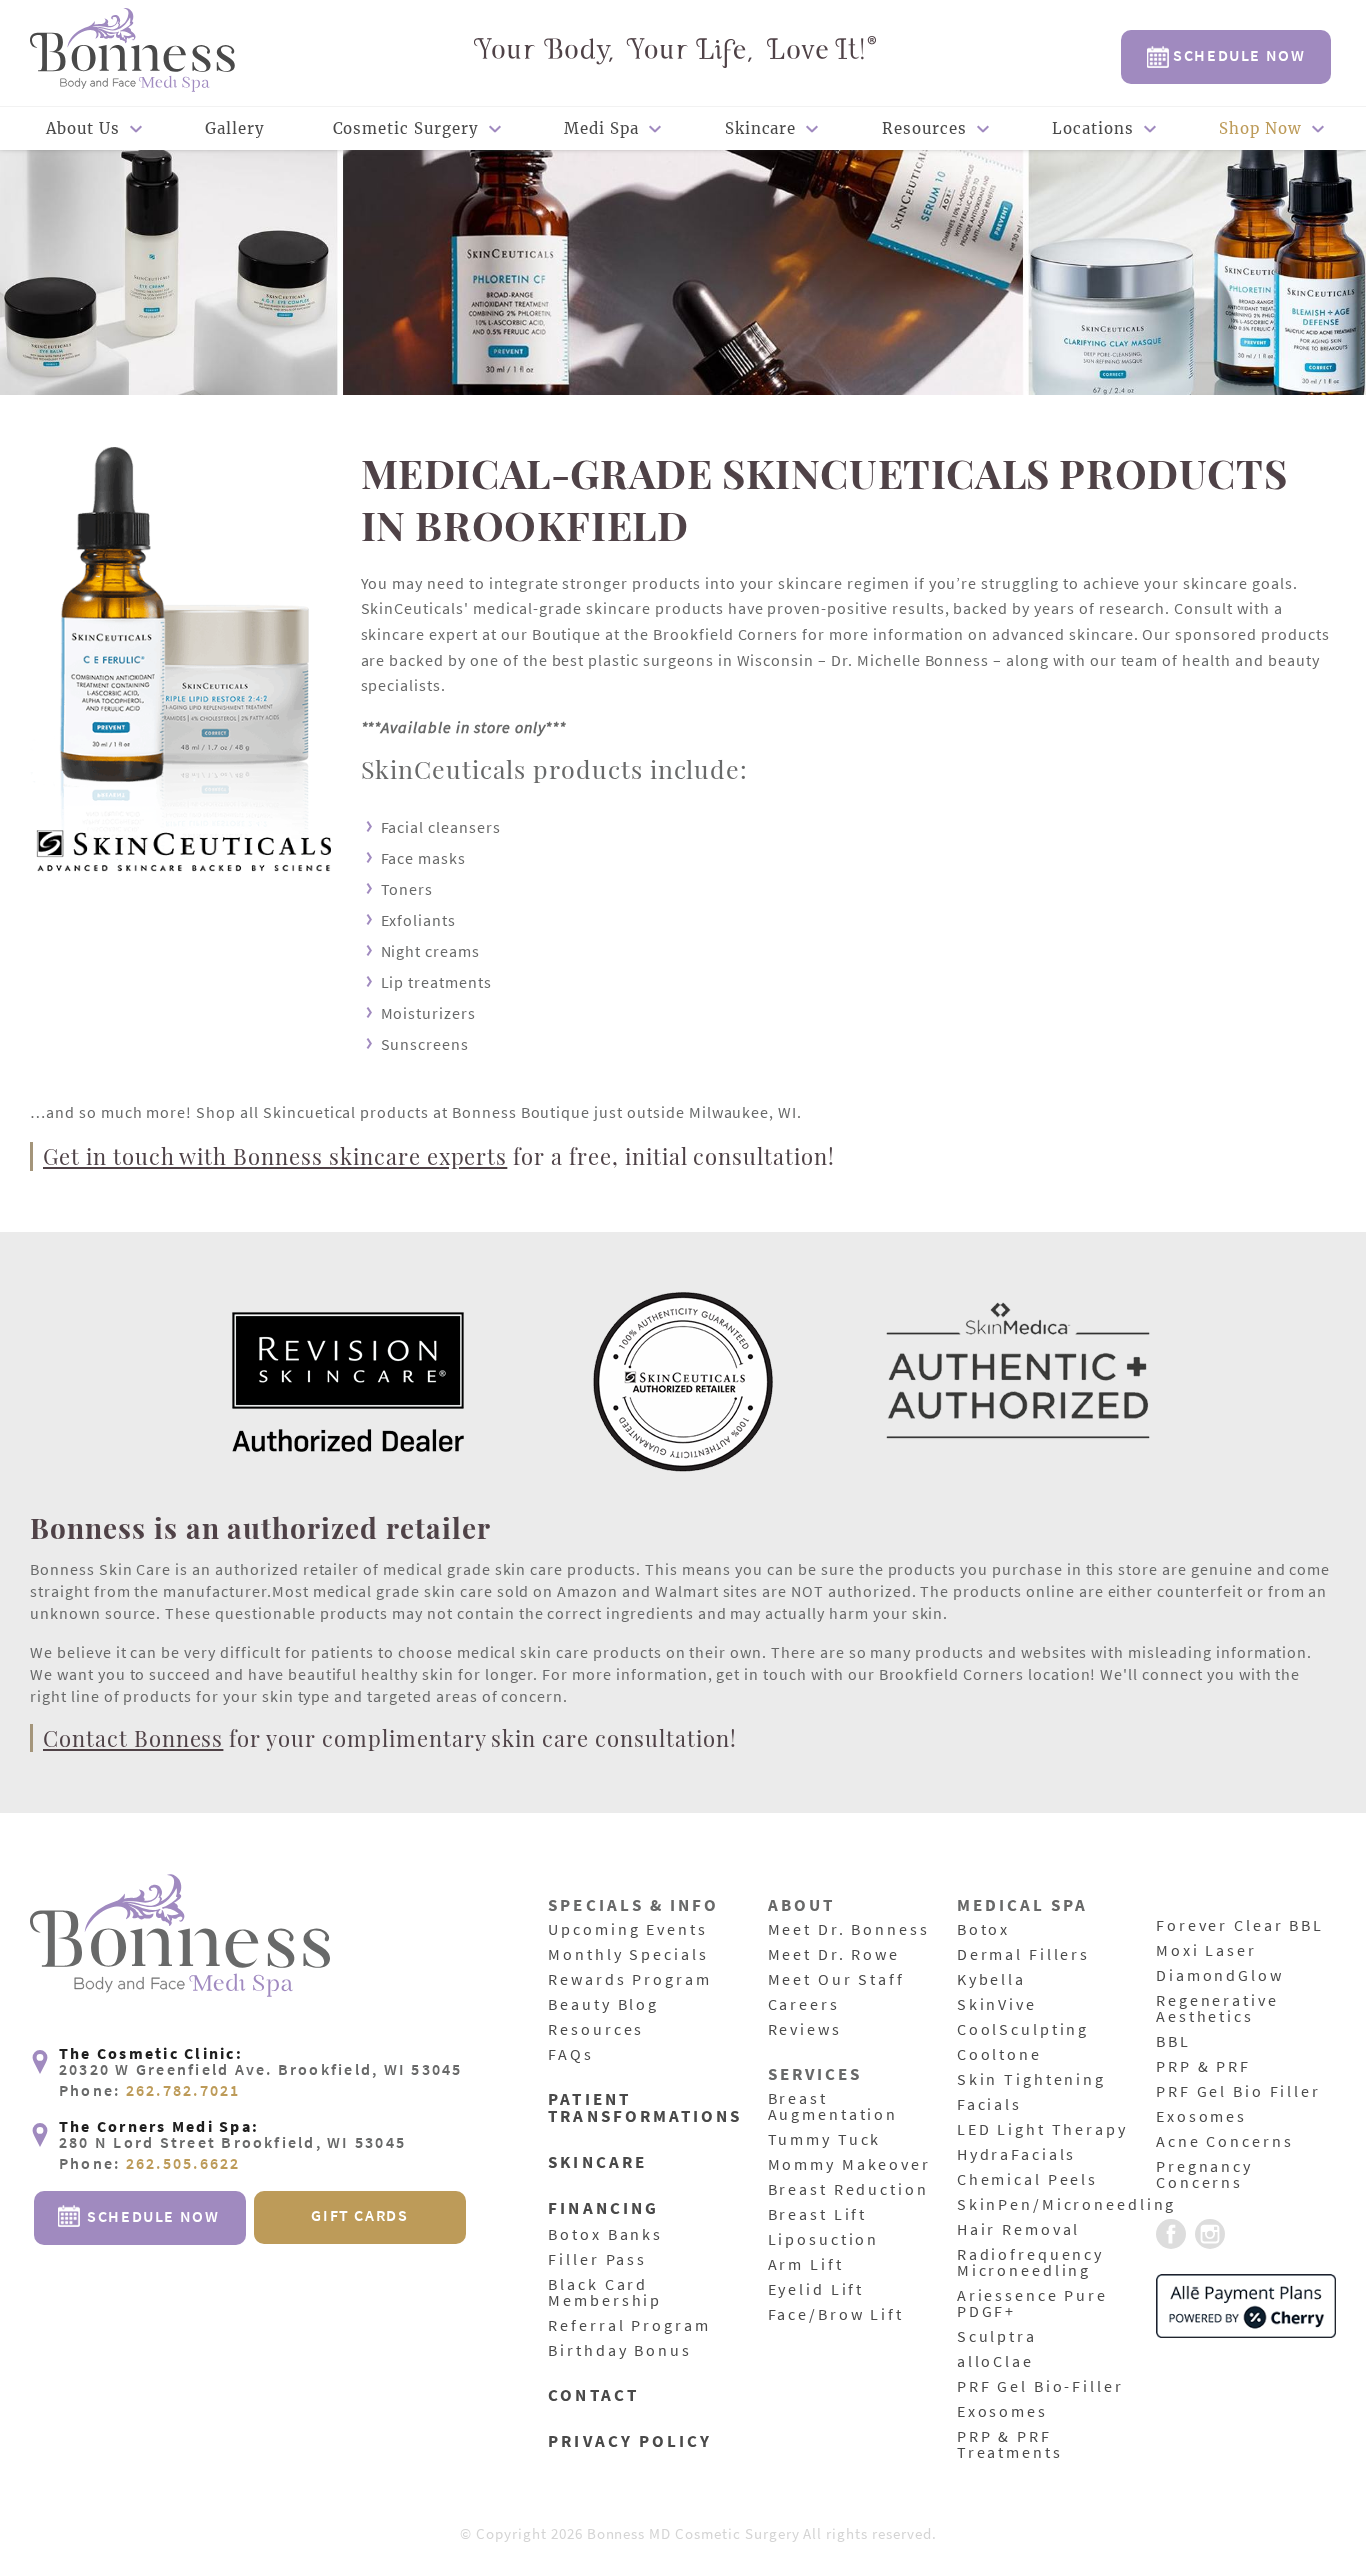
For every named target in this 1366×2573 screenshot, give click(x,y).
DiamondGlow (1220, 1976)
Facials (989, 2105)
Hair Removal (1019, 2230)
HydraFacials (1017, 2155)
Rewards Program (629, 1980)
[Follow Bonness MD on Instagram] (1210, 2235)
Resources (924, 128)
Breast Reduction (848, 2190)
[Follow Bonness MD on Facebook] (1171, 2235)
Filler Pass (597, 2260)
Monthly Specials (628, 1955)
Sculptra (997, 2337)
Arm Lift (806, 2265)
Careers (804, 2005)
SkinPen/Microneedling (1066, 2205)
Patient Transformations (645, 2109)
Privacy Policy (630, 2442)
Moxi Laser (1206, 1951)
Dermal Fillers (1023, 1955)
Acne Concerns (1224, 2142)
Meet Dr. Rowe (834, 1955)
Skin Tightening (1031, 2080)
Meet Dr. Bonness (849, 1930)
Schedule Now (1237, 55)
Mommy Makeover (849, 2165)
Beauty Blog (603, 2005)
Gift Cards (359, 2215)
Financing (603, 2209)
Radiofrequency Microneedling (1030, 2263)
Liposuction (824, 2240)
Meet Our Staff (836, 1980)
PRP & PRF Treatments (1010, 2445)
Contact (593, 2396)
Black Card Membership (605, 2293)
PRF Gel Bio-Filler (1040, 2387)
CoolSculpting (1023, 2030)
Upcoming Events (627, 1930)
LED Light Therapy (1042, 2130)
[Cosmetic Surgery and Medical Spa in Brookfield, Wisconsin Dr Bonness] (132, 52)
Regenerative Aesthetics (1217, 2009)
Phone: (150, 2091)
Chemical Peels (1027, 2180)
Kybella (991, 1980)
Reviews (805, 2030)
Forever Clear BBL (1240, 1926)
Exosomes (1002, 2412)
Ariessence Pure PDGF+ (1032, 2304)
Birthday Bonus (619, 2351)
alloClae (995, 2362)
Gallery (235, 128)
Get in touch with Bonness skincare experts (275, 1156)
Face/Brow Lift (836, 2315)
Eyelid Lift (816, 2290)
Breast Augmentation (833, 2107)
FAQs (571, 2055)
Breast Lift (818, 2215)
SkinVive (997, 2005)
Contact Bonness (133, 1738)
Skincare (761, 128)
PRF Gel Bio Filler (1238, 2092)
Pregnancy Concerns (1204, 2175)
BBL (1173, 2042)
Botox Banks (605, 2235)
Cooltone (999, 2055)
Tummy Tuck (825, 2140)
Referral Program (629, 2326)
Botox (983, 1930)
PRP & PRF (1203, 2067)
